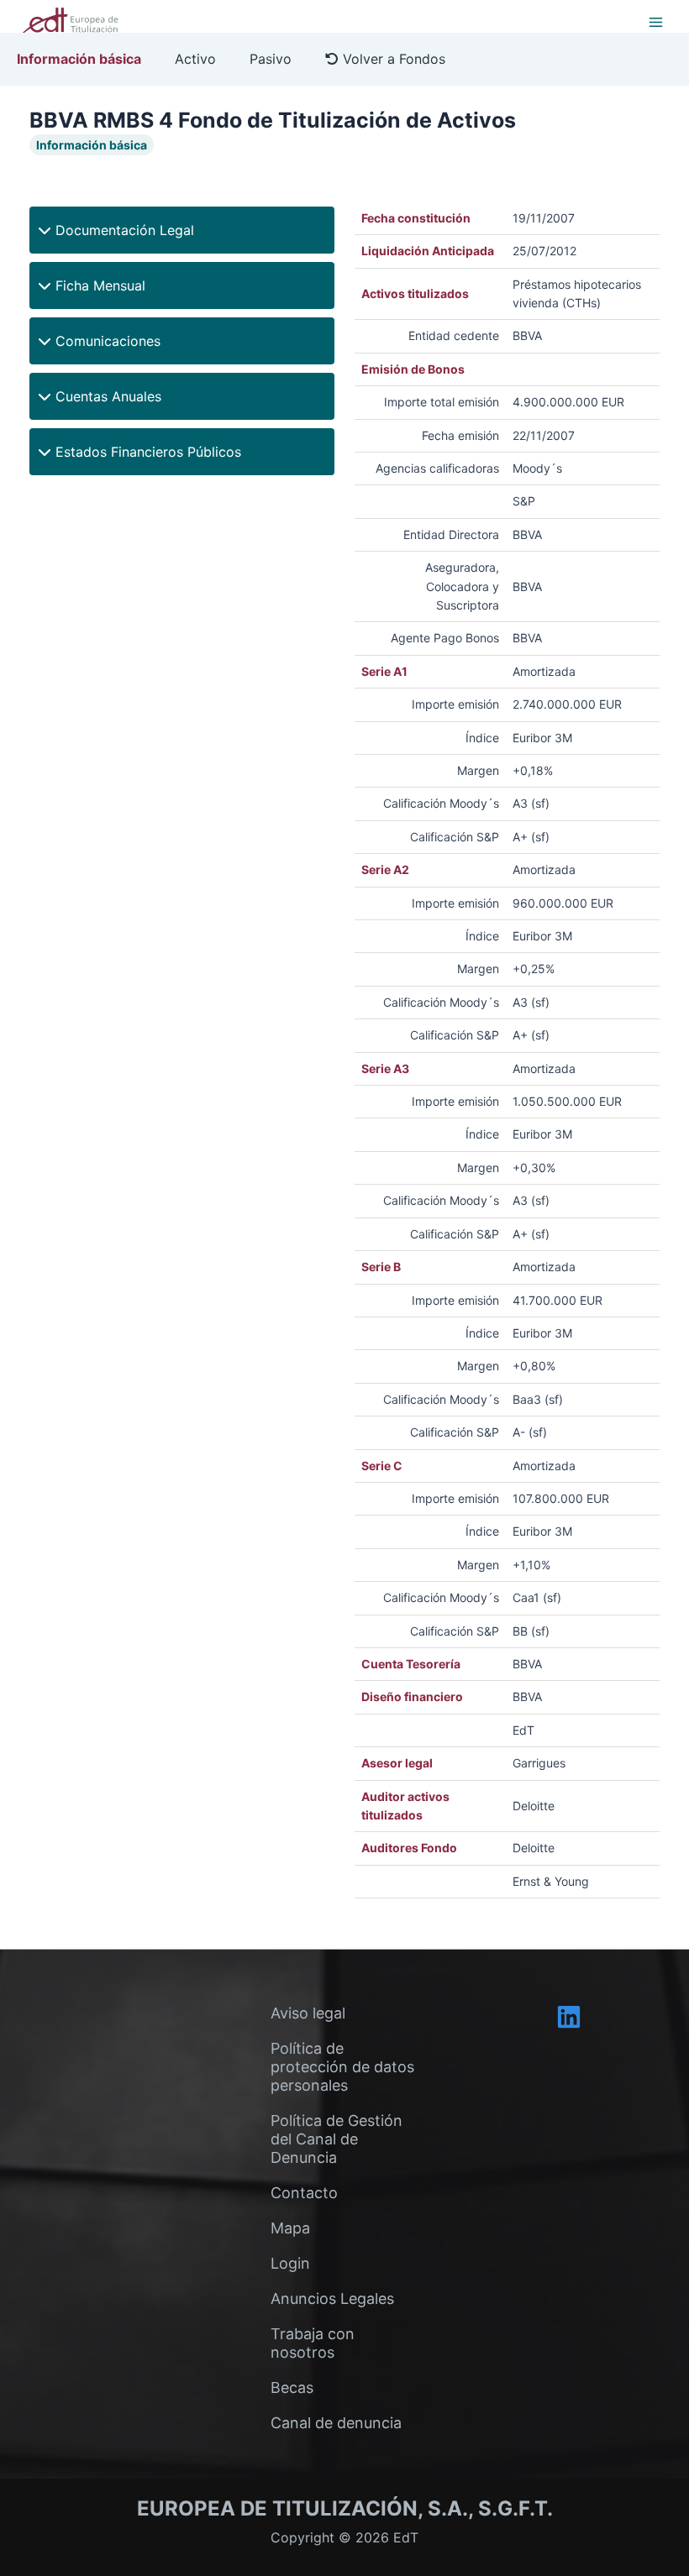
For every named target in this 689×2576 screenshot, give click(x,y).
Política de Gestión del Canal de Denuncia (337, 2139)
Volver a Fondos (392, 59)
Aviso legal (308, 2013)
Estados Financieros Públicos (146, 452)
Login (290, 2263)
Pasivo (271, 59)
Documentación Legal (123, 230)
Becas (292, 2388)
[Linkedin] (569, 2017)
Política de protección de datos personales (342, 2067)
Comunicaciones (106, 341)
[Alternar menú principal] (655, 22)
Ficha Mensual (98, 285)
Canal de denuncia (336, 2423)
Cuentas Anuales (106, 396)
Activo (195, 59)
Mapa (290, 2228)
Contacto (304, 2193)
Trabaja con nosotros (313, 2343)
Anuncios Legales (332, 2299)
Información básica (79, 59)
